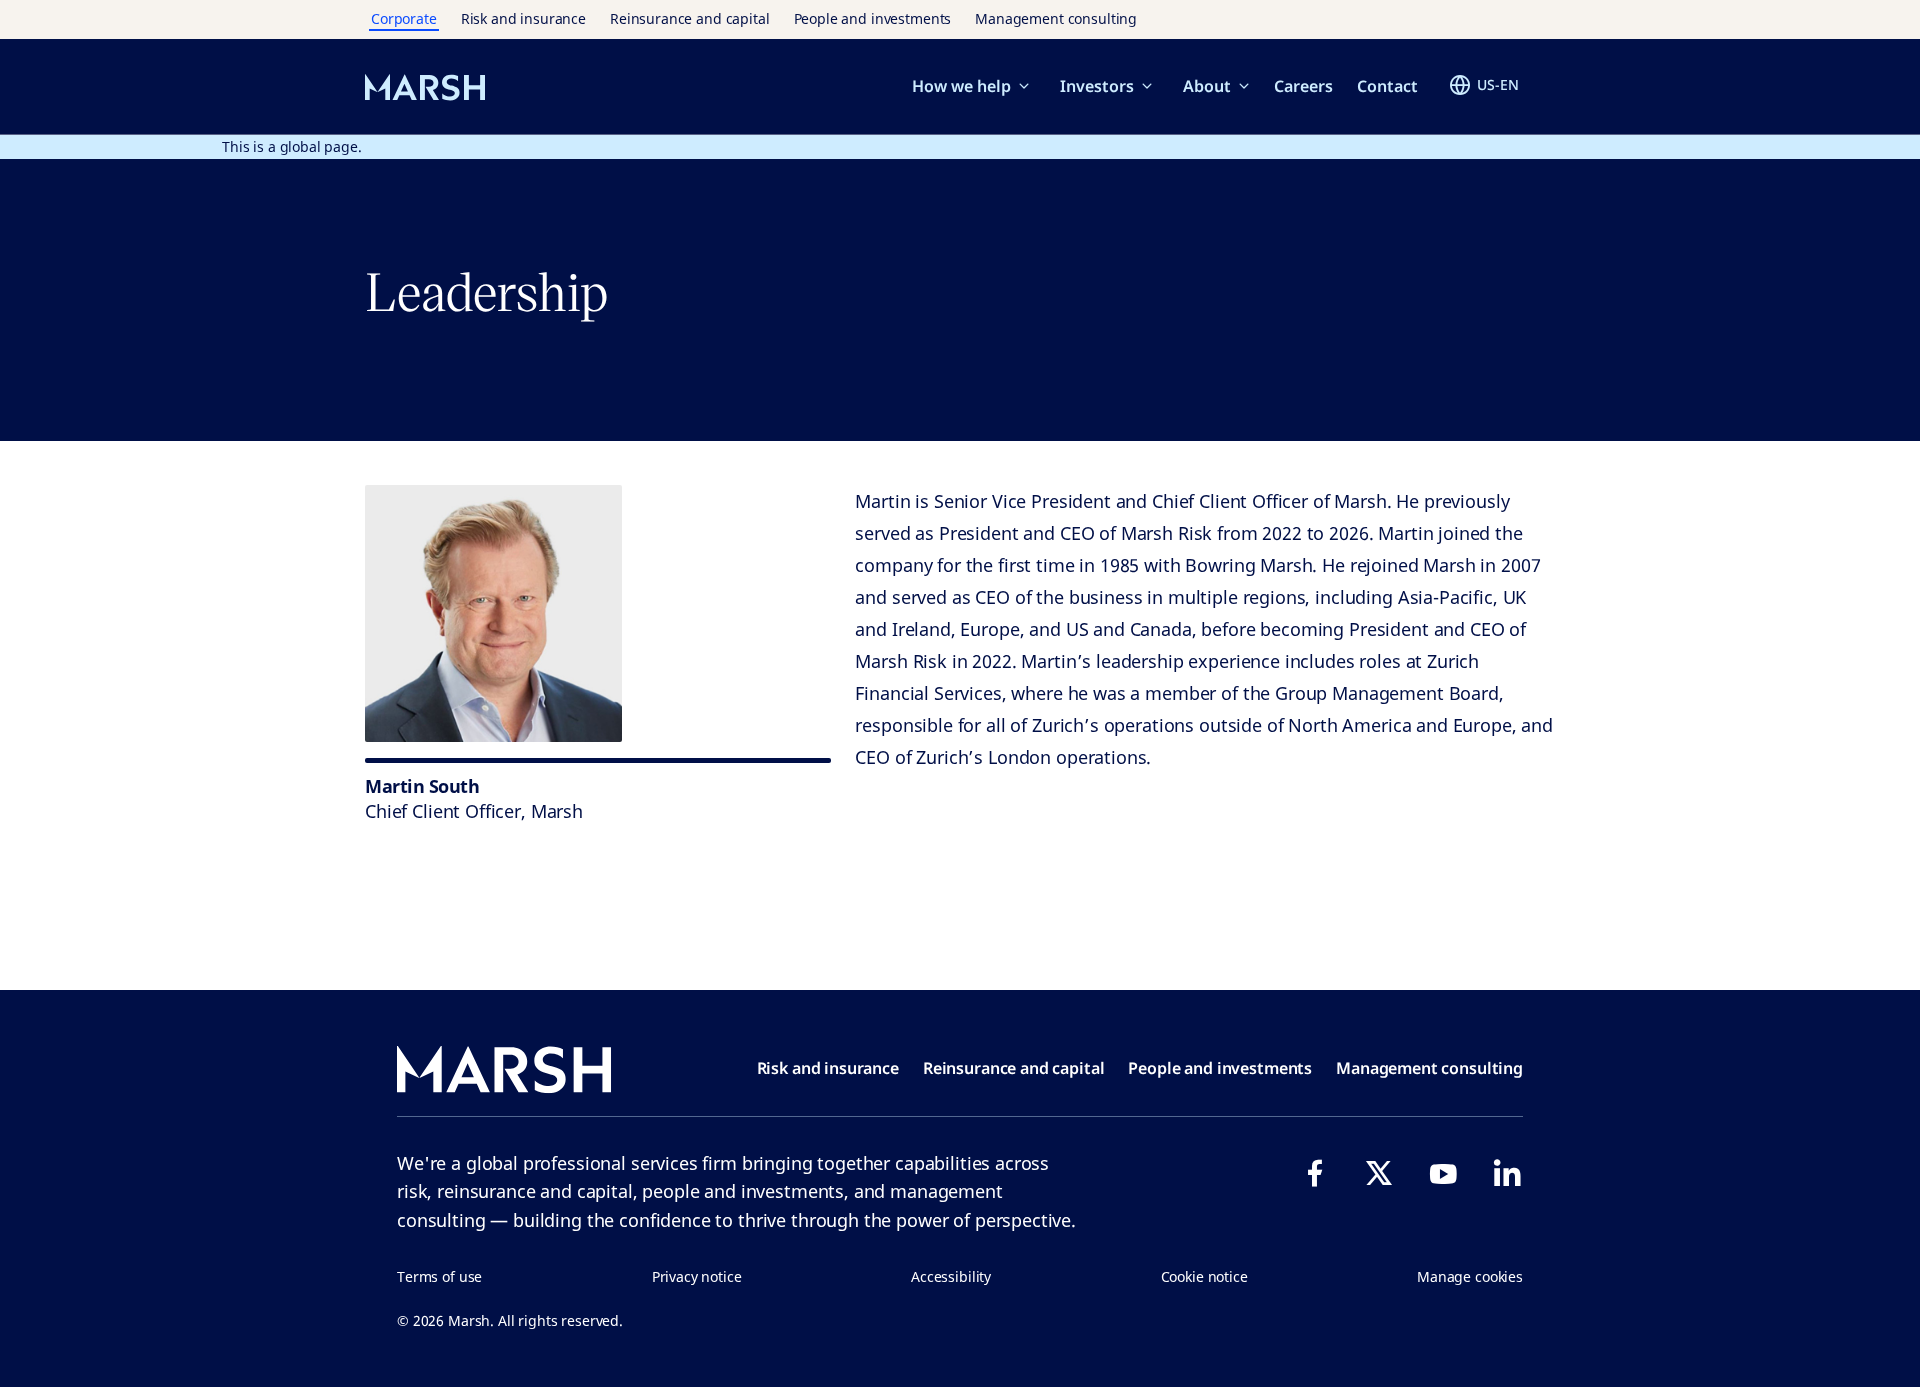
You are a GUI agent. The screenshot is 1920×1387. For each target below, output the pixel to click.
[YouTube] (1443, 1173)
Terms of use (439, 1276)
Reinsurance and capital (690, 18)
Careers (1303, 86)
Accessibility (951, 1276)
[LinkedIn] (1507, 1173)
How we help (961, 86)
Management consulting (1056, 18)
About (1207, 86)
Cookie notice (1204, 1276)
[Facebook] (1315, 1173)
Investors (1097, 86)
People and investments (873, 18)
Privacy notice (697, 1276)
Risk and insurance (523, 18)
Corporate (404, 18)
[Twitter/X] (1379, 1173)
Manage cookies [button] (1470, 1276)
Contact (1387, 86)
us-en (1498, 84)
